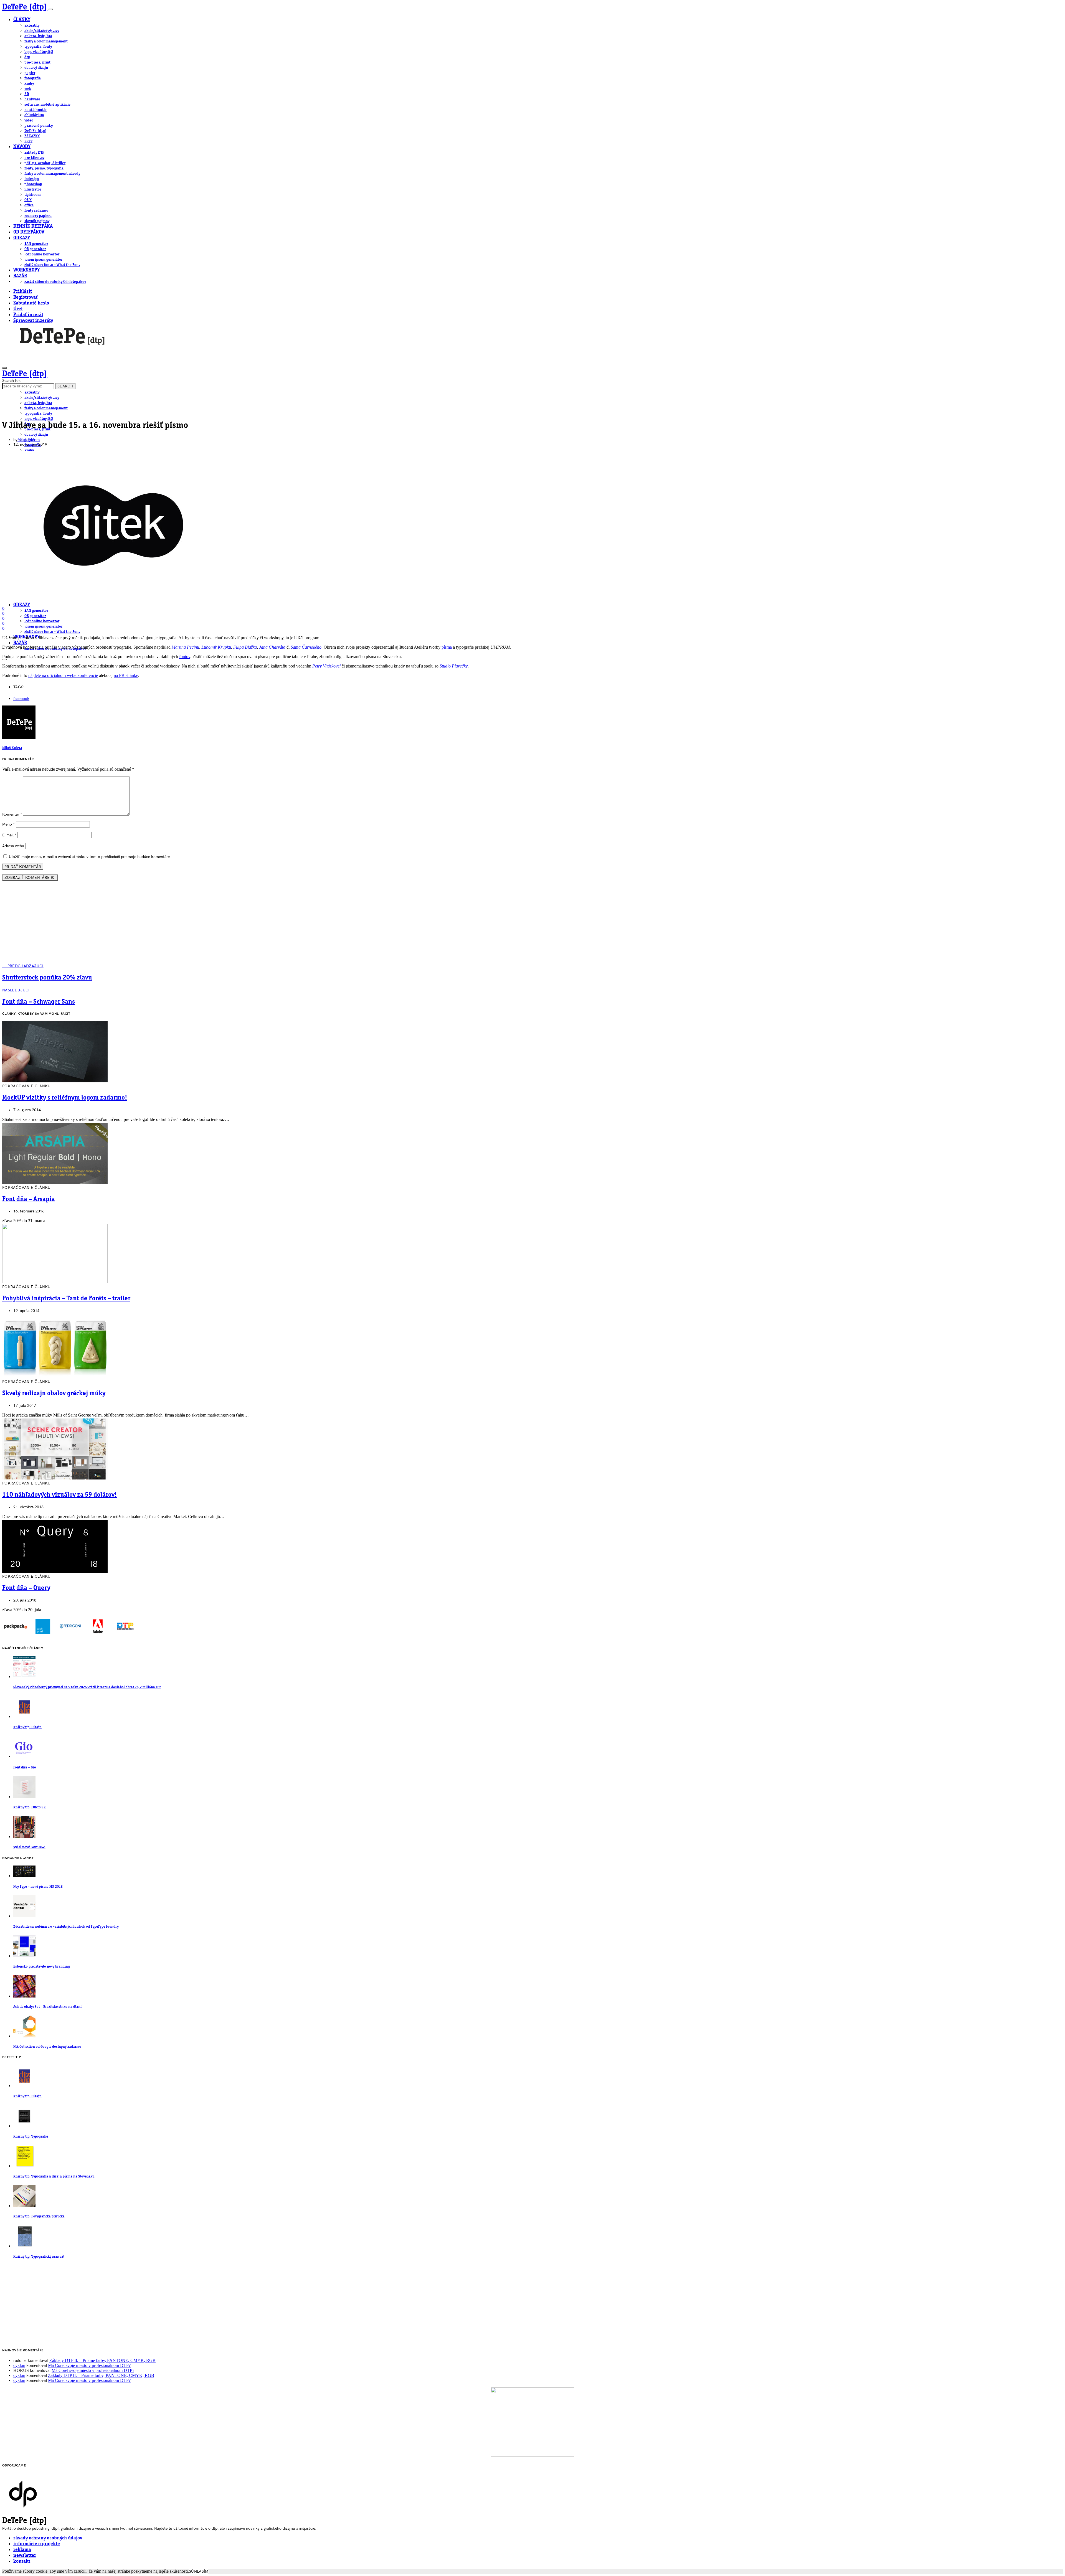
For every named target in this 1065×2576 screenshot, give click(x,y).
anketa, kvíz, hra (38, 36)
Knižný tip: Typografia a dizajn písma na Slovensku (54, 2177)
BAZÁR (20, 276)
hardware (32, 99)
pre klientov (34, 158)
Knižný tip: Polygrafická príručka (39, 2216)
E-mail (9, 835)
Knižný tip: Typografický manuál (39, 2257)
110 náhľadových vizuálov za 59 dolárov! (59, 1495)
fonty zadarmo (36, 210)
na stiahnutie (35, 110)
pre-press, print (37, 62)
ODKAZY (22, 238)
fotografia (33, 78)
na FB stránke (126, 675)
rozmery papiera (38, 216)
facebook (21, 699)
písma (447, 647)
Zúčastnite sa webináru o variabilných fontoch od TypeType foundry (66, 1927)
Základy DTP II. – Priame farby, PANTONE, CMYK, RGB (102, 2360)
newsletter (25, 2556)
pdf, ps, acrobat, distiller (45, 163)
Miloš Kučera (29, 440)
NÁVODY (22, 147)
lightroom (33, 195)
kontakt (22, 2561)
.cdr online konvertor (42, 254)
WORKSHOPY (26, 270)
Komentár (12, 814)
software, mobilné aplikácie (47, 105)
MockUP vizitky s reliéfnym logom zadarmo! (65, 1098)
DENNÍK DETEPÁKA (33, 226)
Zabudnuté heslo (31, 303)
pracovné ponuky (39, 126)
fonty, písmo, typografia (44, 168)
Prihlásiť (23, 292)
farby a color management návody (52, 174)
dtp (27, 57)
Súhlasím (199, 2571)
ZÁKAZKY (32, 136)
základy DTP (34, 153)
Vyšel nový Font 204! (29, 1847)
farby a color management (46, 41)
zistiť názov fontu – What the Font (52, 265)
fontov (185, 657)
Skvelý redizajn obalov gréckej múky (54, 1394)
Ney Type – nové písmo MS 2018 (38, 1887)
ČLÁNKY (22, 20)
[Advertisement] (532, 925)
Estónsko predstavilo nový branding (42, 1967)
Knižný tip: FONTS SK (30, 1807)
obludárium (34, 115)
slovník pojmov (37, 221)
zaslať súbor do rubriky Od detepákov (55, 282)
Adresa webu (13, 846)
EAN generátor (36, 244)
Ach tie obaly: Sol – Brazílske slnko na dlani (47, 2007)
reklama (22, 2550)
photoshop (33, 184)
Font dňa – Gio (25, 1767)
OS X (28, 200)
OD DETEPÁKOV (29, 232)
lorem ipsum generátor (43, 260)
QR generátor (35, 249)
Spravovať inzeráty (33, 321)
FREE (28, 141)
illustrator (33, 189)
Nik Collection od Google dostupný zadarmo (47, 2047)
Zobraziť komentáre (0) (30, 878)
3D (27, 94)
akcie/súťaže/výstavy (42, 31)
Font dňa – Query (26, 1588)
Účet (18, 309)
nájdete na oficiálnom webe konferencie (63, 675)
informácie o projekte (37, 2544)
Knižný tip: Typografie (31, 2137)
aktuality (32, 26)
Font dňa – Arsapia (29, 1199)
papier (30, 73)
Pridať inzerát (28, 315)
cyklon (19, 2365)
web (28, 89)
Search (65, 386)
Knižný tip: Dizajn (27, 1727)
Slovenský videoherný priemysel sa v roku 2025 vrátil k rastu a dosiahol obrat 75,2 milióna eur (87, 1687)
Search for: (12, 381)
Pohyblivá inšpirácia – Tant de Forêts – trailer (66, 1299)
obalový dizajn (36, 68)
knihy (29, 83)
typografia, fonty (38, 47)
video (29, 120)
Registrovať (25, 297)
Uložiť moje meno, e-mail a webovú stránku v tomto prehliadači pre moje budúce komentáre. (90, 857)
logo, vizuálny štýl (39, 52)
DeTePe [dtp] (25, 7)
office (29, 205)
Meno (8, 824)
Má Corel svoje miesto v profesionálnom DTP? (89, 2365)
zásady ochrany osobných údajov (48, 2538)
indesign (32, 179)
